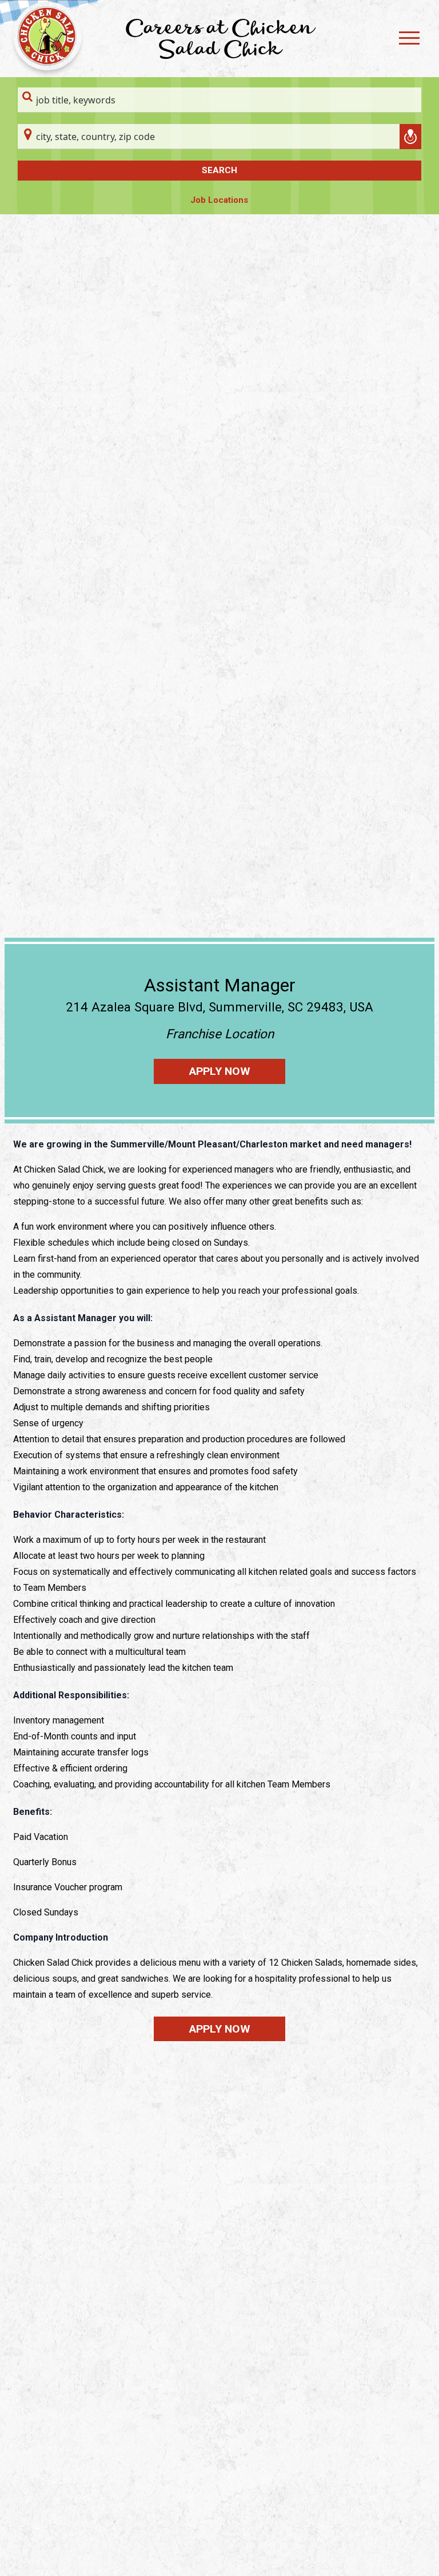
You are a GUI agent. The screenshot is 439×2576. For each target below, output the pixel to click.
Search (219, 170)
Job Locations (219, 200)
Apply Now (220, 1071)
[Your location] (410, 137)
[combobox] (219, 100)
